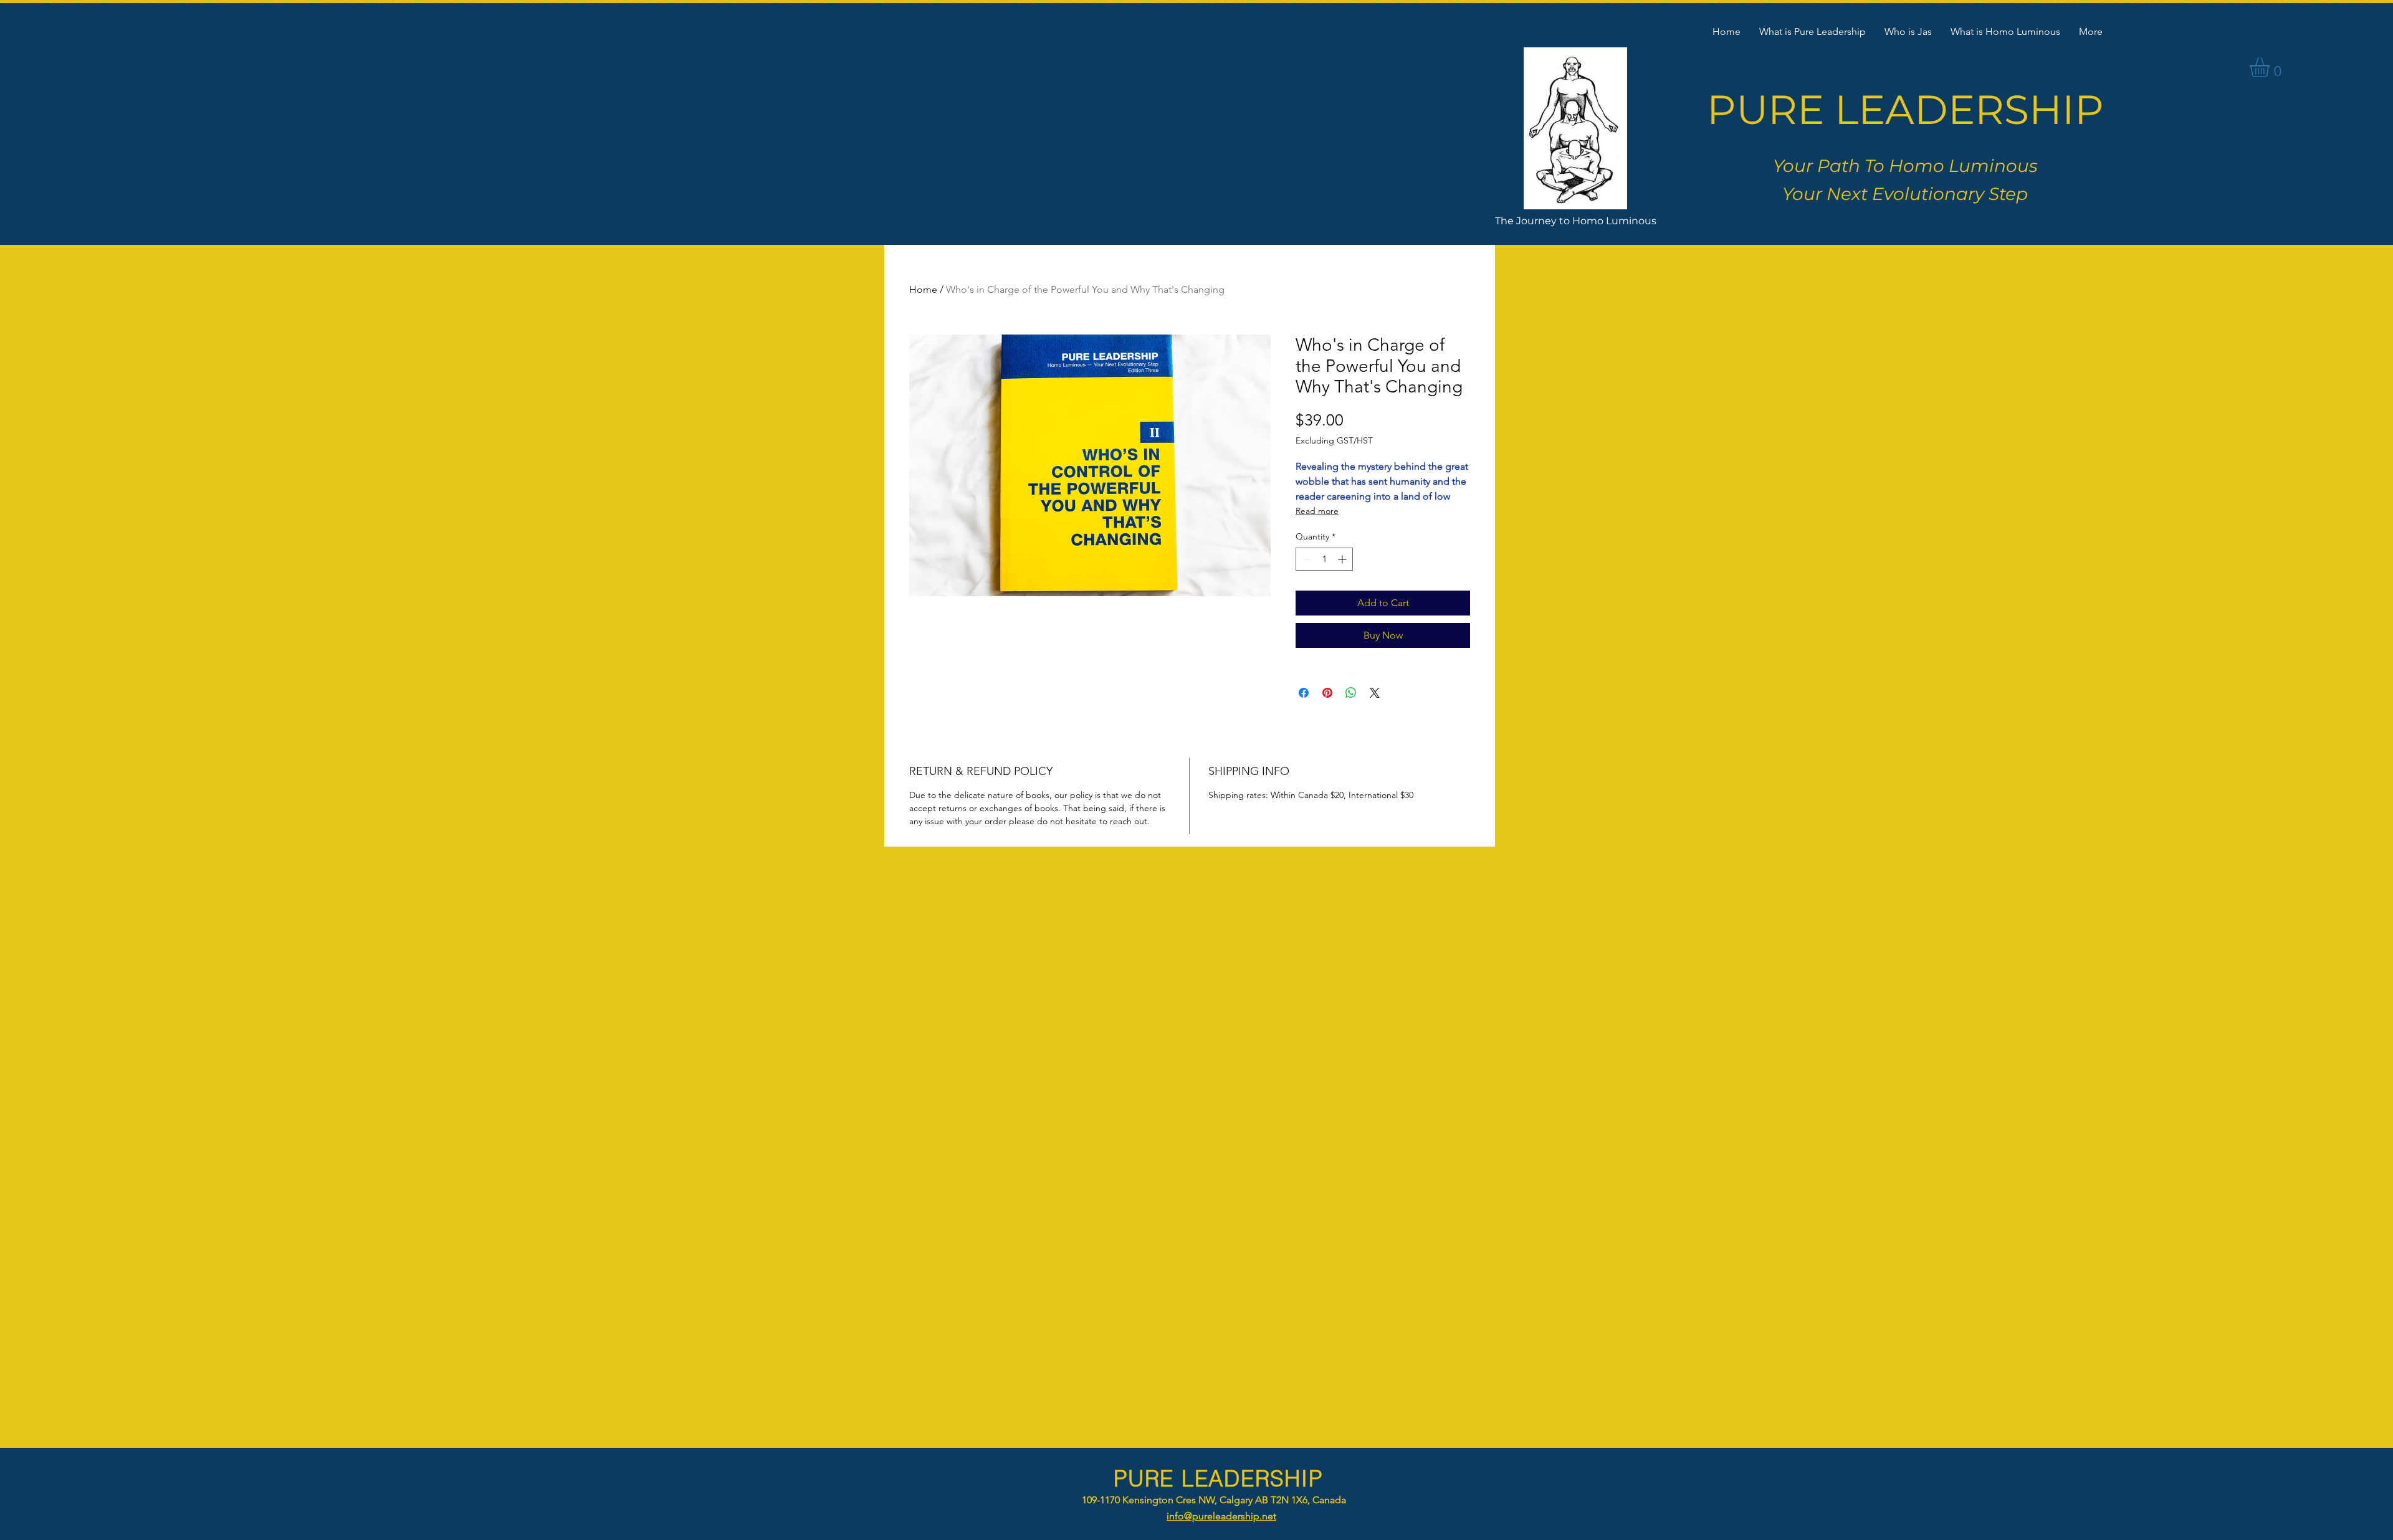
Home (923, 289)
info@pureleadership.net (1221, 1516)
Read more (1317, 511)
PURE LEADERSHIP (1905, 109)
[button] (2271, 67)
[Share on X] (1375, 693)
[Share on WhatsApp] (1351, 693)
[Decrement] (1305, 559)
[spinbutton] (1324, 559)
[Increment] (1343, 559)
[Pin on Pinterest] (1327, 693)
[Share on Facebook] (1304, 693)
